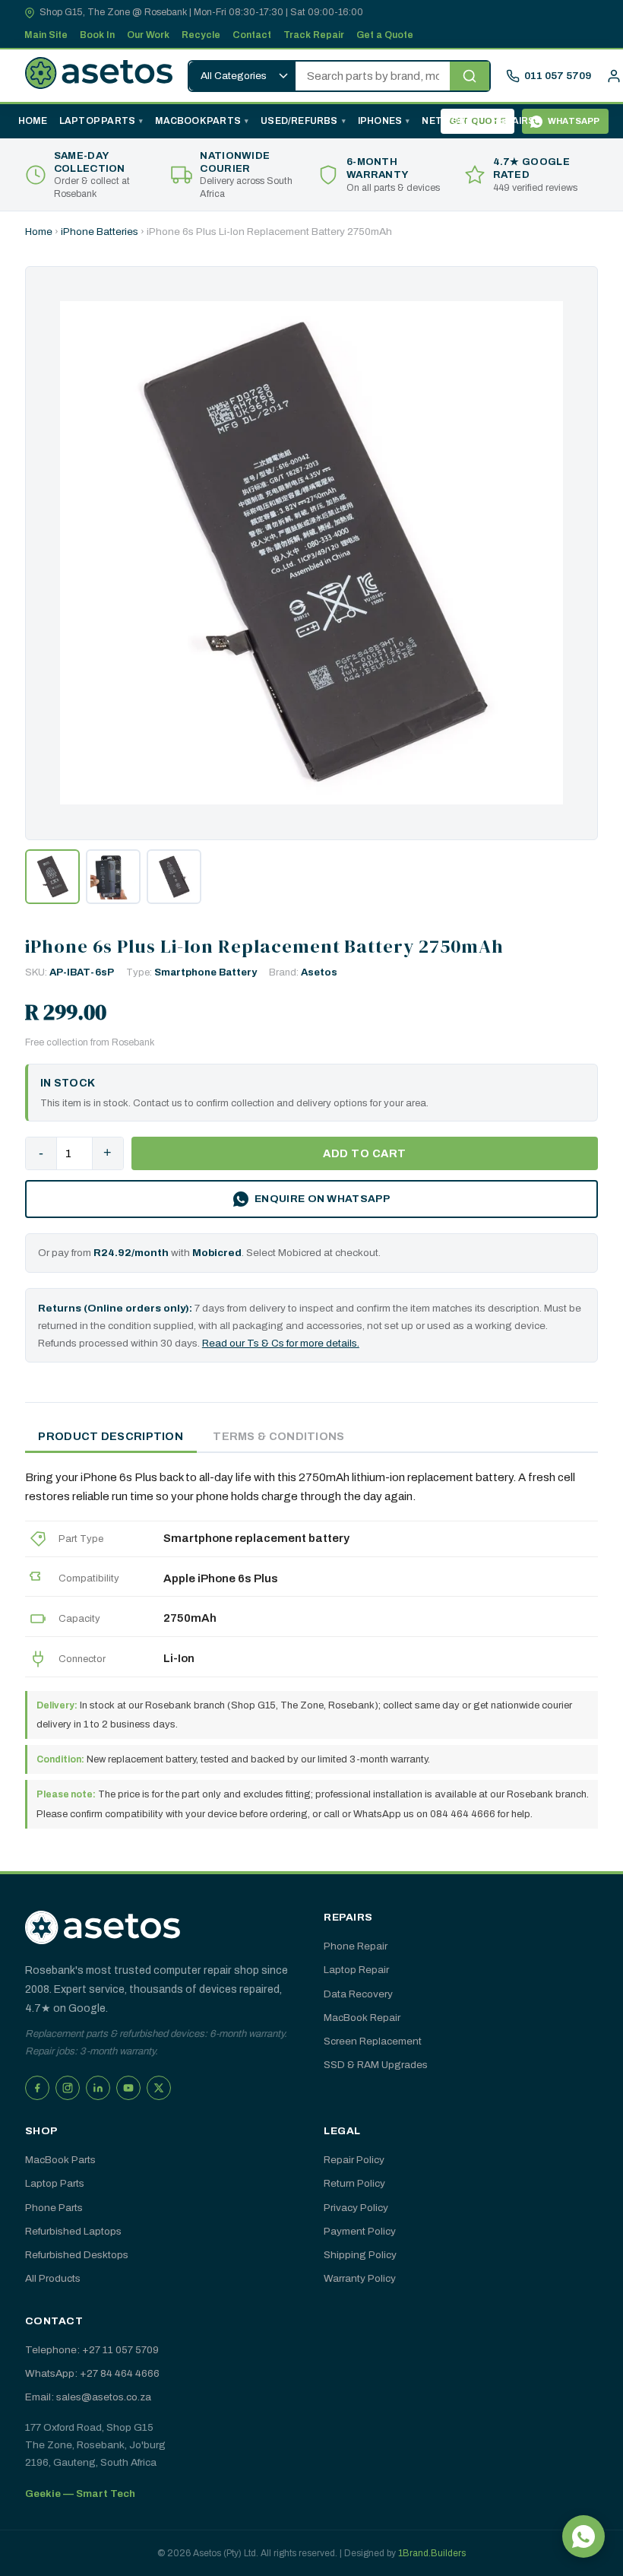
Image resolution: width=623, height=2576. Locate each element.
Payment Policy (360, 2231)
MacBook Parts (198, 121)
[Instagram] (68, 2088)
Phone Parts (54, 2208)
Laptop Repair (356, 1970)
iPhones (380, 121)
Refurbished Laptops (73, 2231)
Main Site (46, 35)
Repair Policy (354, 2160)
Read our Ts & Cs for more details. (281, 1343)
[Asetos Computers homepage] (99, 76)
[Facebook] (37, 2088)
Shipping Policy (360, 2255)
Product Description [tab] (111, 1436)
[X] (159, 2088)
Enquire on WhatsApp (322, 1199)
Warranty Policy (360, 2278)
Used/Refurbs (299, 121)
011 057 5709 (558, 76)
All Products (53, 2278)
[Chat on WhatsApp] (583, 2536)
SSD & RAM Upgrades (376, 2065)
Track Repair (314, 35)
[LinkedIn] (98, 2088)
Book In (97, 35)
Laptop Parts (97, 121)
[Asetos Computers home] (103, 1927)
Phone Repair (356, 1946)
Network (447, 121)
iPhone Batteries (100, 232)
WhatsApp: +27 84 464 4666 (92, 2373)
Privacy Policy (356, 2208)
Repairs (514, 121)
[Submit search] (470, 76)
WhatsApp (574, 121)
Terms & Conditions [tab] (278, 1436)
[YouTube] (128, 2088)
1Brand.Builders (432, 2553)
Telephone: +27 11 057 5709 (92, 2350)
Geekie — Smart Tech (80, 2494)
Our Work (148, 35)
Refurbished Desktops (77, 2255)
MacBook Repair (362, 2018)
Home (33, 121)
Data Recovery (358, 1994)
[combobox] (373, 76)
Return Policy (354, 2183)
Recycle (201, 35)
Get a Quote (385, 35)
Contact (252, 35)
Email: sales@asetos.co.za (88, 2397)
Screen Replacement (373, 2041)
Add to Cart (365, 1153)
